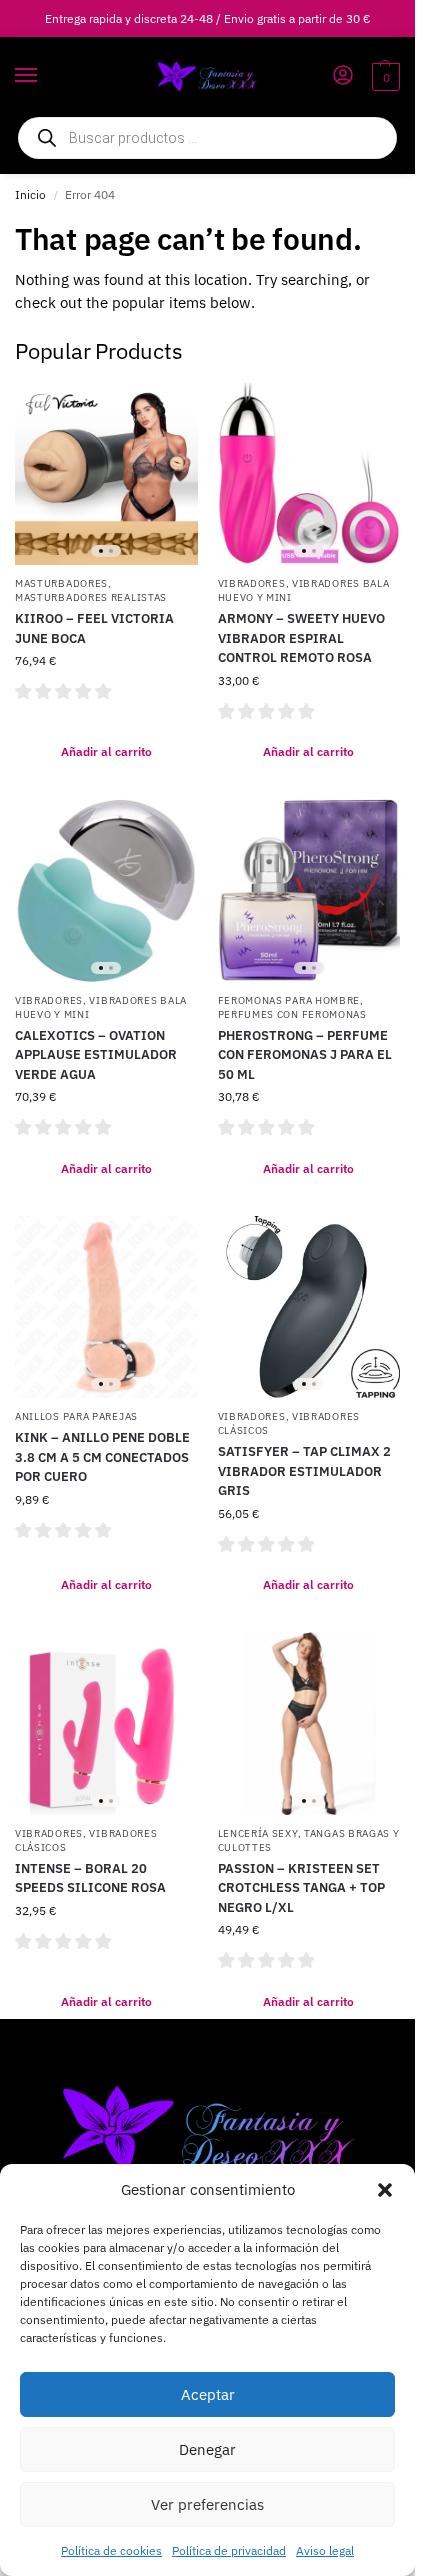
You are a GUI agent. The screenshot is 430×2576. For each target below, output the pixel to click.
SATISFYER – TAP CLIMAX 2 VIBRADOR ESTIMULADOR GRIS (304, 1471)
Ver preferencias (207, 2504)
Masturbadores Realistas (91, 597)
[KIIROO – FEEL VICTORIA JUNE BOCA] (106, 474)
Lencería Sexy (258, 1833)
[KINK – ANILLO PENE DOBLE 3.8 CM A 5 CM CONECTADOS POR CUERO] (106, 1307)
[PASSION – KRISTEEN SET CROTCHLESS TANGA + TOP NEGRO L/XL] (309, 1723)
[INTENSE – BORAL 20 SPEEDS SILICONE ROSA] (106, 1723)
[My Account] (343, 76)
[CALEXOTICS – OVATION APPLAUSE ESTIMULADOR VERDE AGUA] (106, 890)
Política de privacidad (229, 2550)
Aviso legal (325, 2550)
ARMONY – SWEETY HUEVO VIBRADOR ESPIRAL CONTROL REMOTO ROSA (301, 638)
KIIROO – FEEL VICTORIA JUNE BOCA (94, 628)
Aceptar (208, 2394)
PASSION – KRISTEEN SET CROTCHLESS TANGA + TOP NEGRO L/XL (301, 1888)
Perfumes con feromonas (292, 1014)
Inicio (30, 194)
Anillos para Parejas (76, 1416)
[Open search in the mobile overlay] (207, 138)
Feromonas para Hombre (289, 1000)
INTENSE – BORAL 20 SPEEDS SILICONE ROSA (90, 1878)
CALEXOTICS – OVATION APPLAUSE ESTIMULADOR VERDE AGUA (96, 1055)
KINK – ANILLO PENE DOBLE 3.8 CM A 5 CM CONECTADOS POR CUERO (102, 1457)
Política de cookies (111, 2550)
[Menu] (45, 76)
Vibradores (252, 583)
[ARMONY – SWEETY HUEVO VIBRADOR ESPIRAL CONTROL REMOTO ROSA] (309, 474)
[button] (385, 2190)
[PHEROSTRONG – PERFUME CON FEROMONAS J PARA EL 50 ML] (309, 890)
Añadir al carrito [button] (106, 751)
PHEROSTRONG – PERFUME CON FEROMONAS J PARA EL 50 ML (305, 1055)
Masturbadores (61, 583)
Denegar (207, 2449)
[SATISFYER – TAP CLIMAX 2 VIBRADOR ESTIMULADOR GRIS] (309, 1307)
